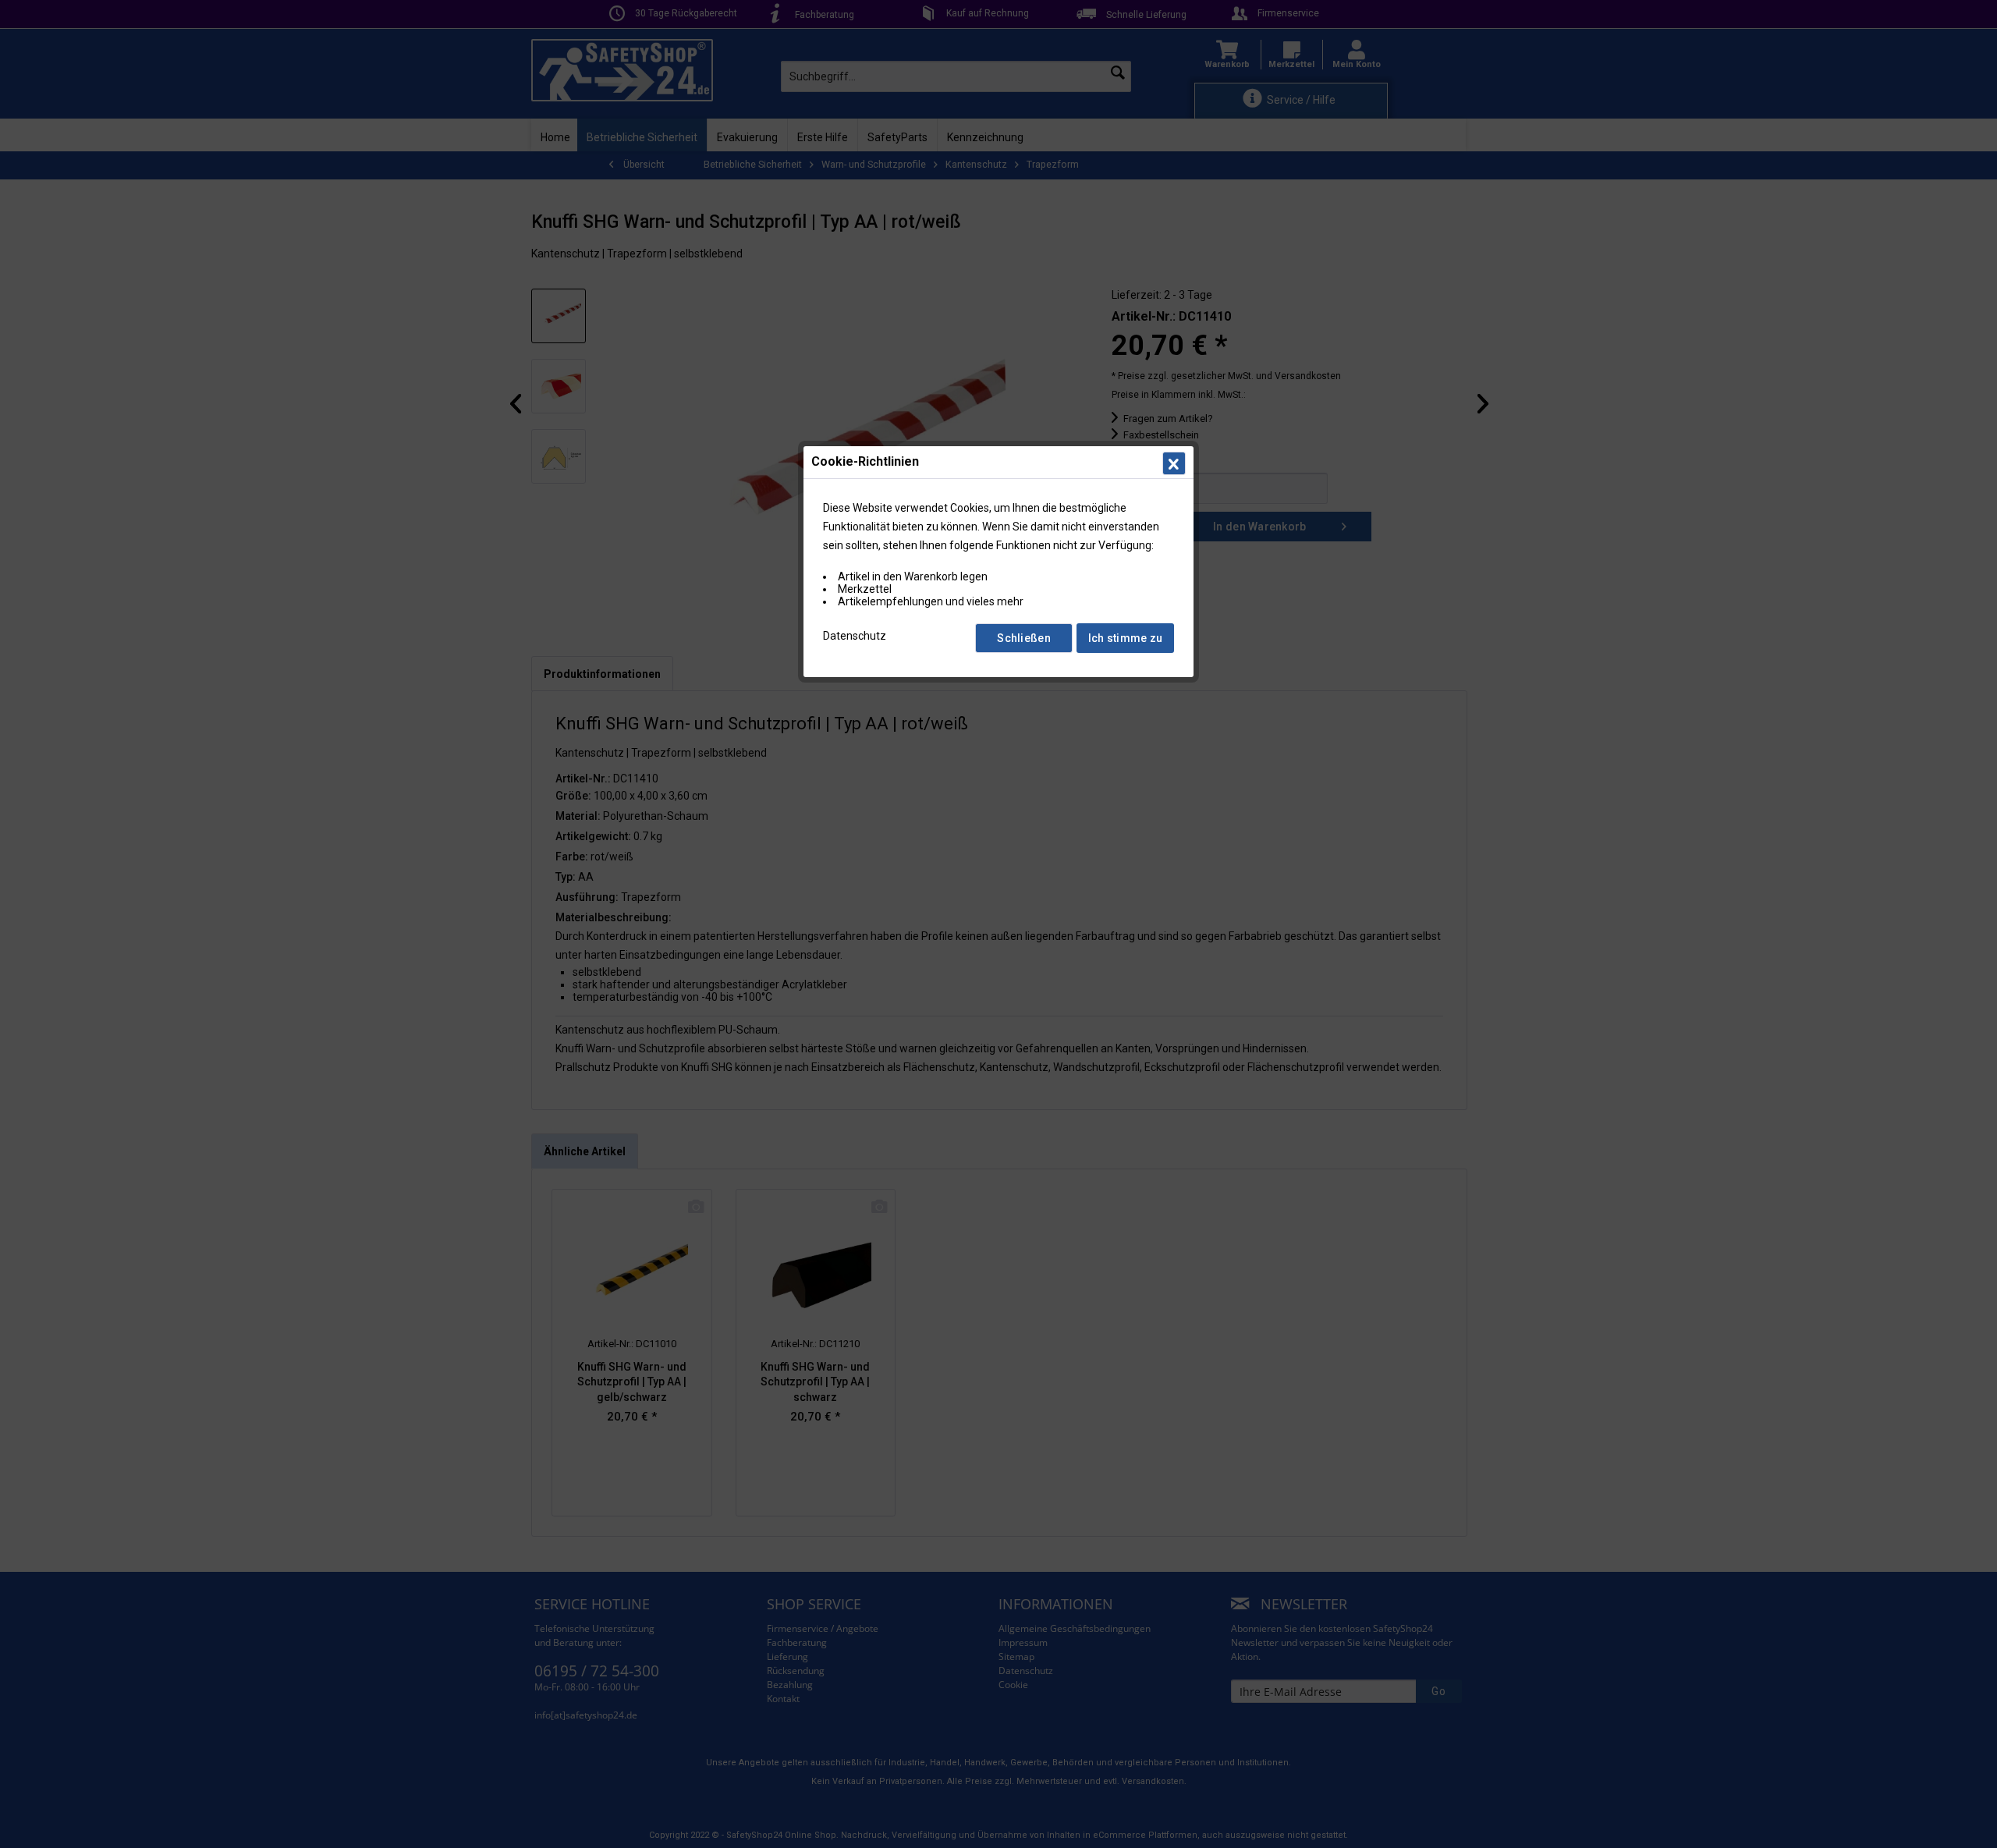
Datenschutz (855, 636)
